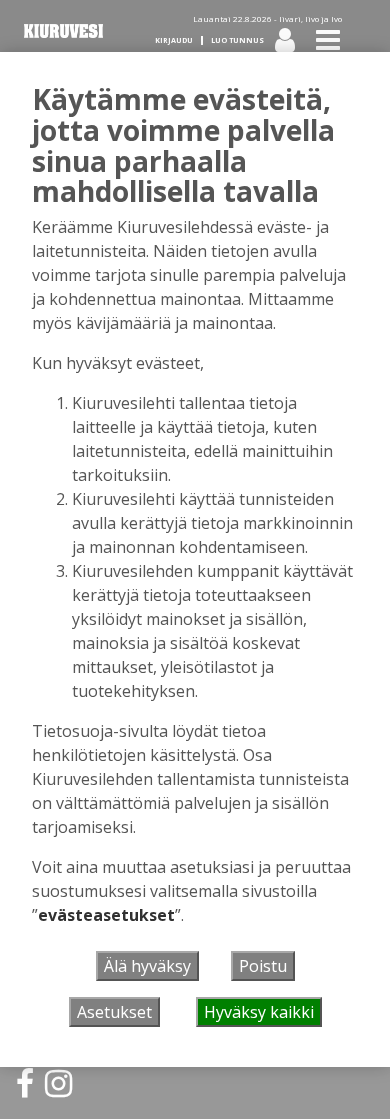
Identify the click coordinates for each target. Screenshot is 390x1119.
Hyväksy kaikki (259, 1012)
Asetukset (114, 1012)
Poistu (263, 966)
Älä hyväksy (147, 966)
